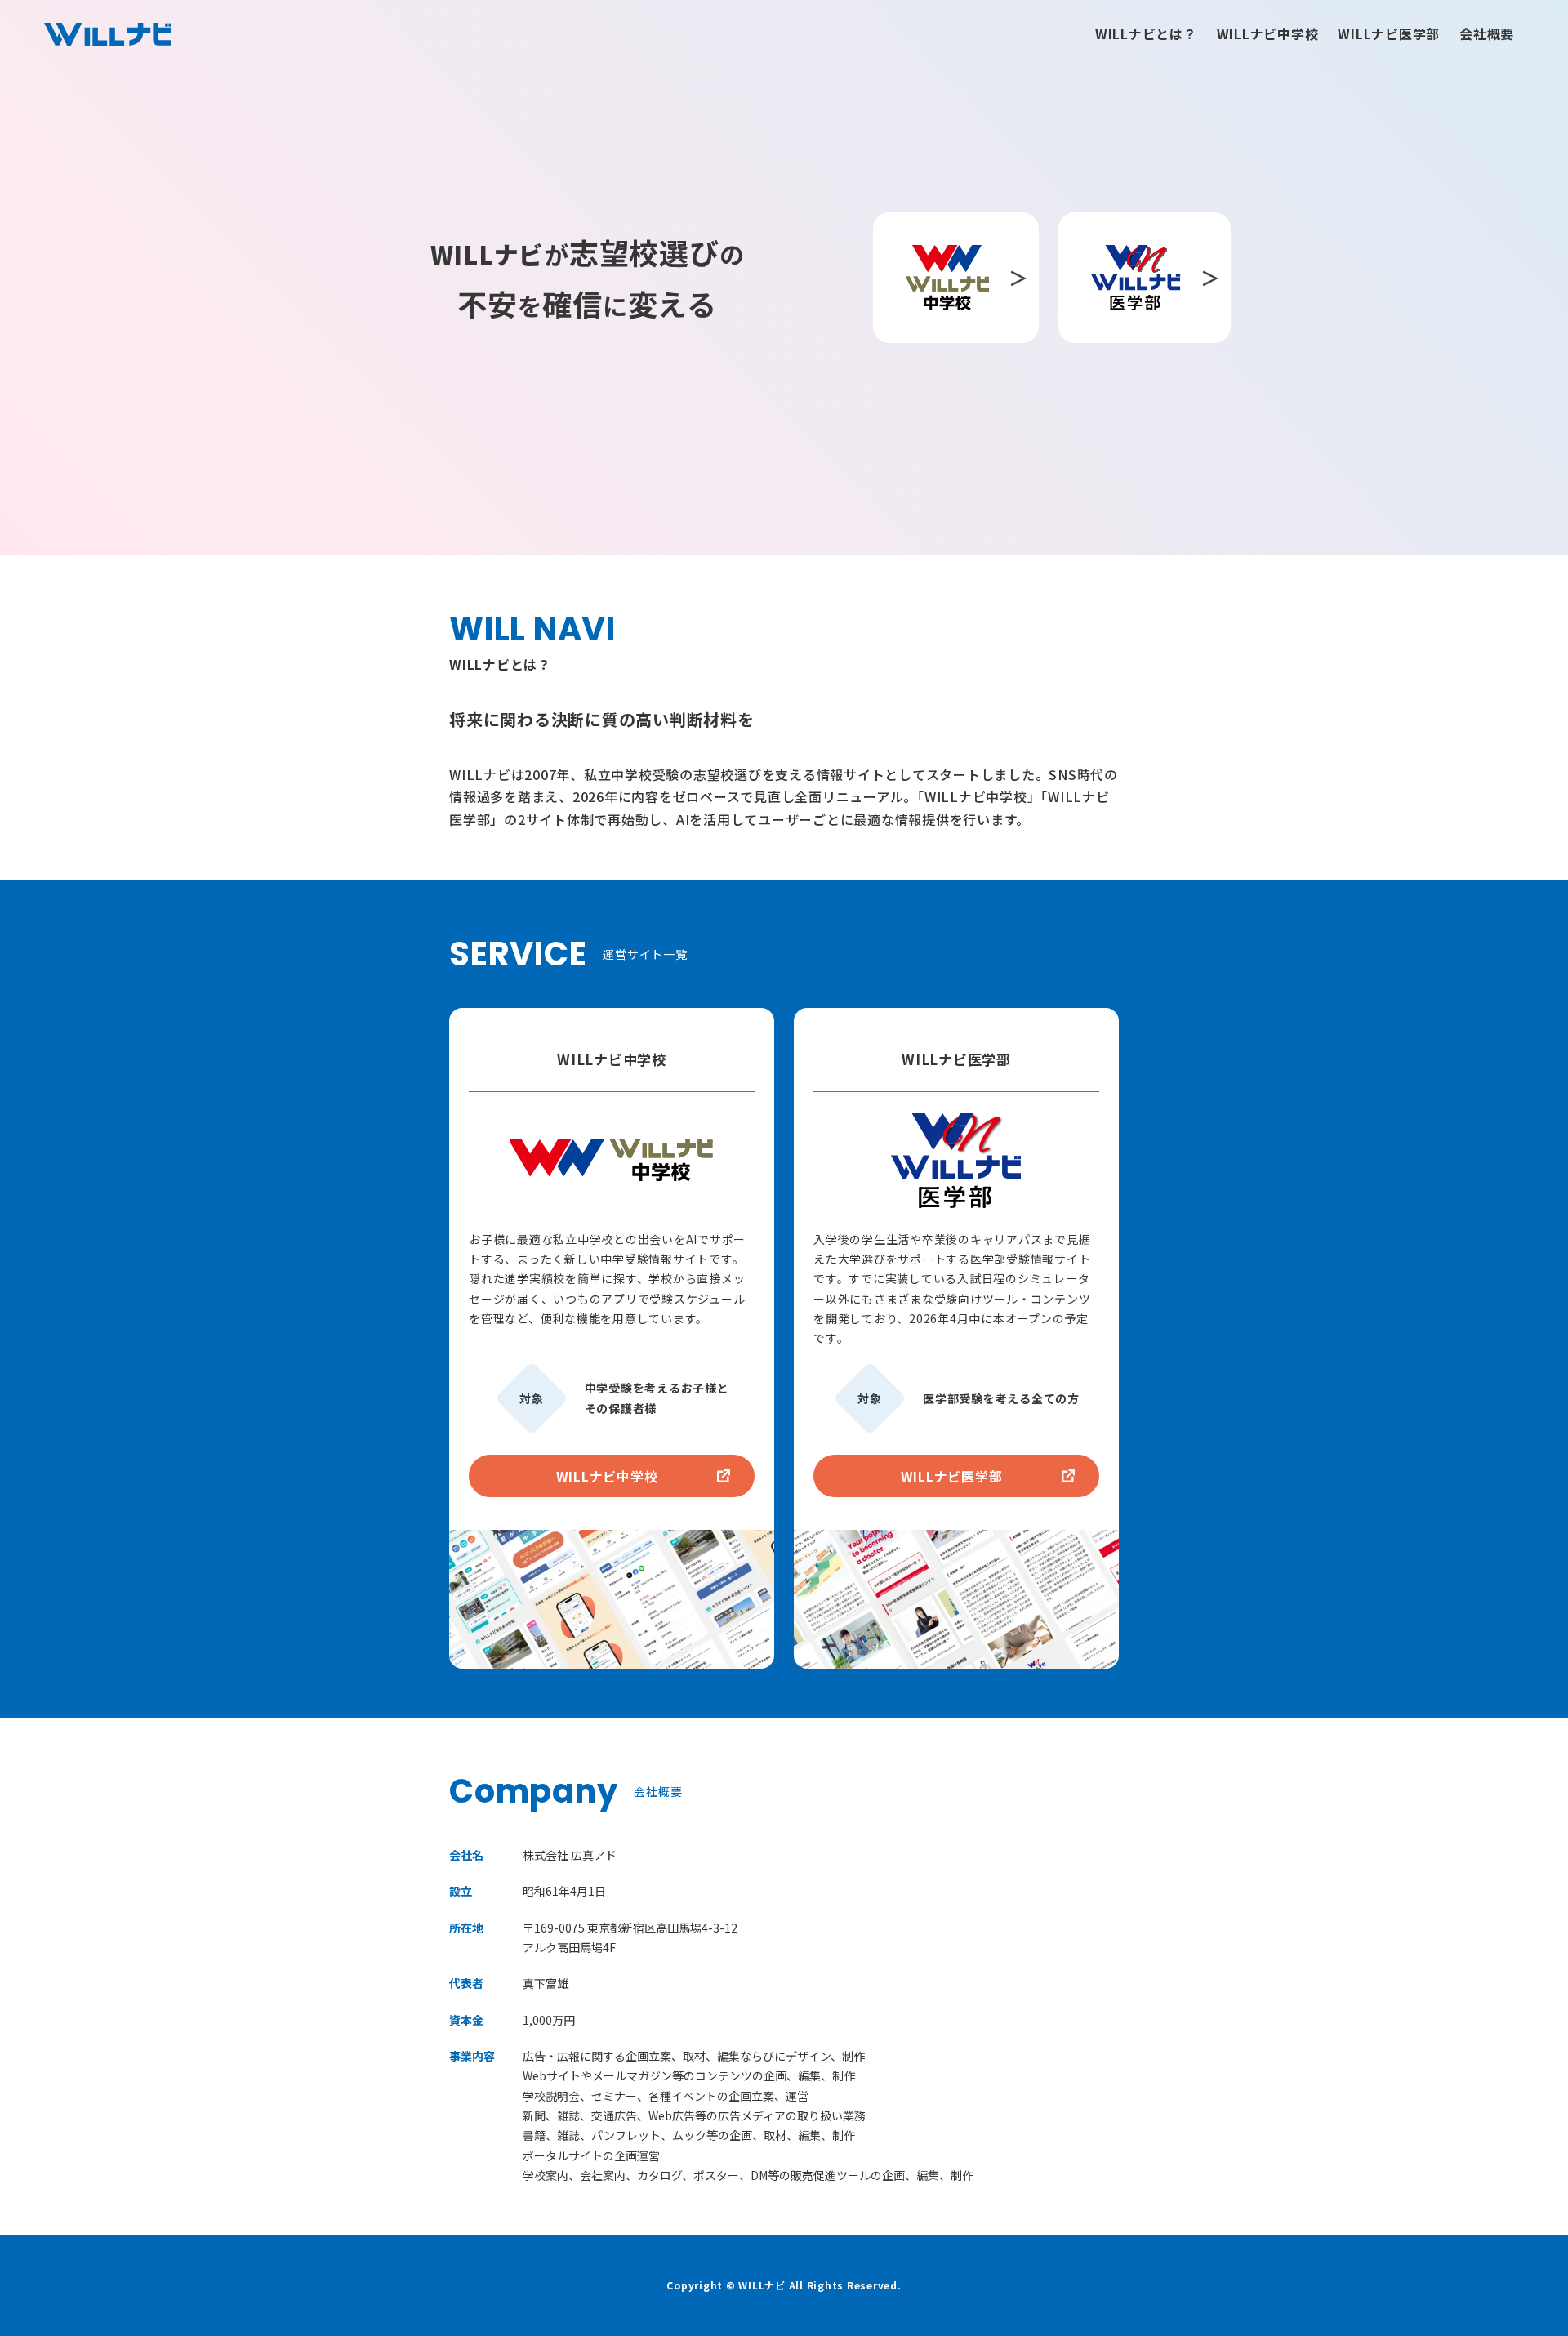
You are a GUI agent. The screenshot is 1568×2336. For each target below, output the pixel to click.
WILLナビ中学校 (1268, 33)
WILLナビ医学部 (1389, 33)
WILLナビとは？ (1146, 33)
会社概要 (1487, 33)
